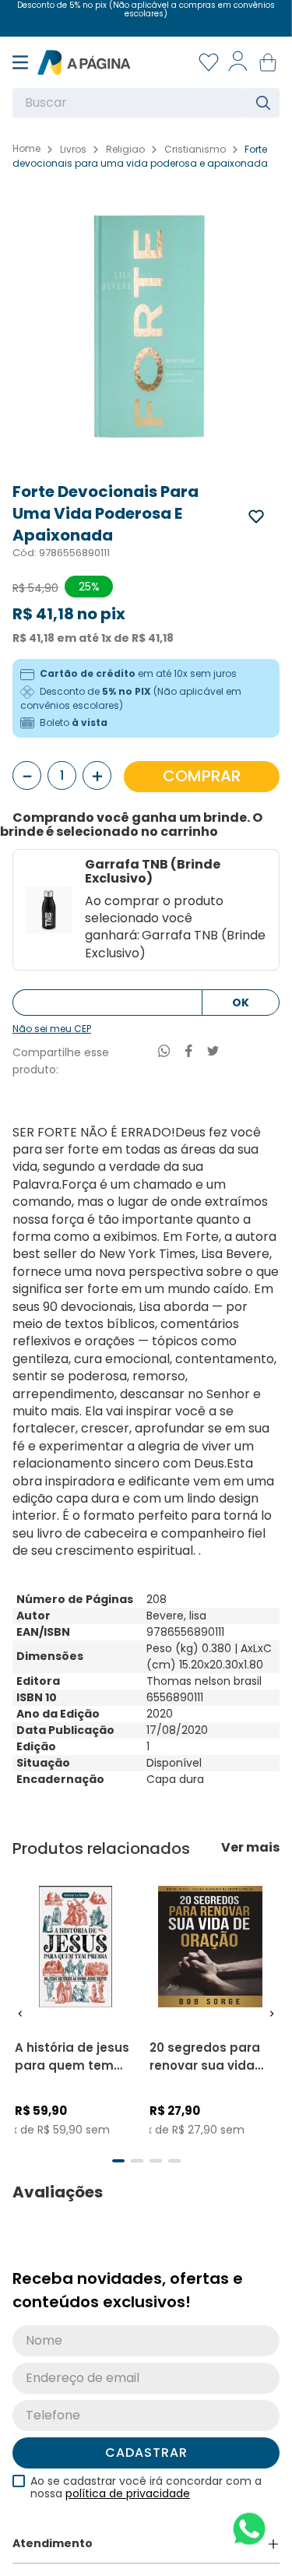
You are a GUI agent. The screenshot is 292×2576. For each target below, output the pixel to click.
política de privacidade (128, 2506)
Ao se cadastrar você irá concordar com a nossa (146, 2500)
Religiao (125, 150)
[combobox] (146, 103)
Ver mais (250, 1848)
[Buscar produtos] (266, 103)
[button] (20, 2020)
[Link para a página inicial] (26, 149)
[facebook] (189, 1053)
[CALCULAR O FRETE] (241, 1003)
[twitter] (213, 1053)
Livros (73, 150)
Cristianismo (195, 150)
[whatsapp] (164, 1053)
